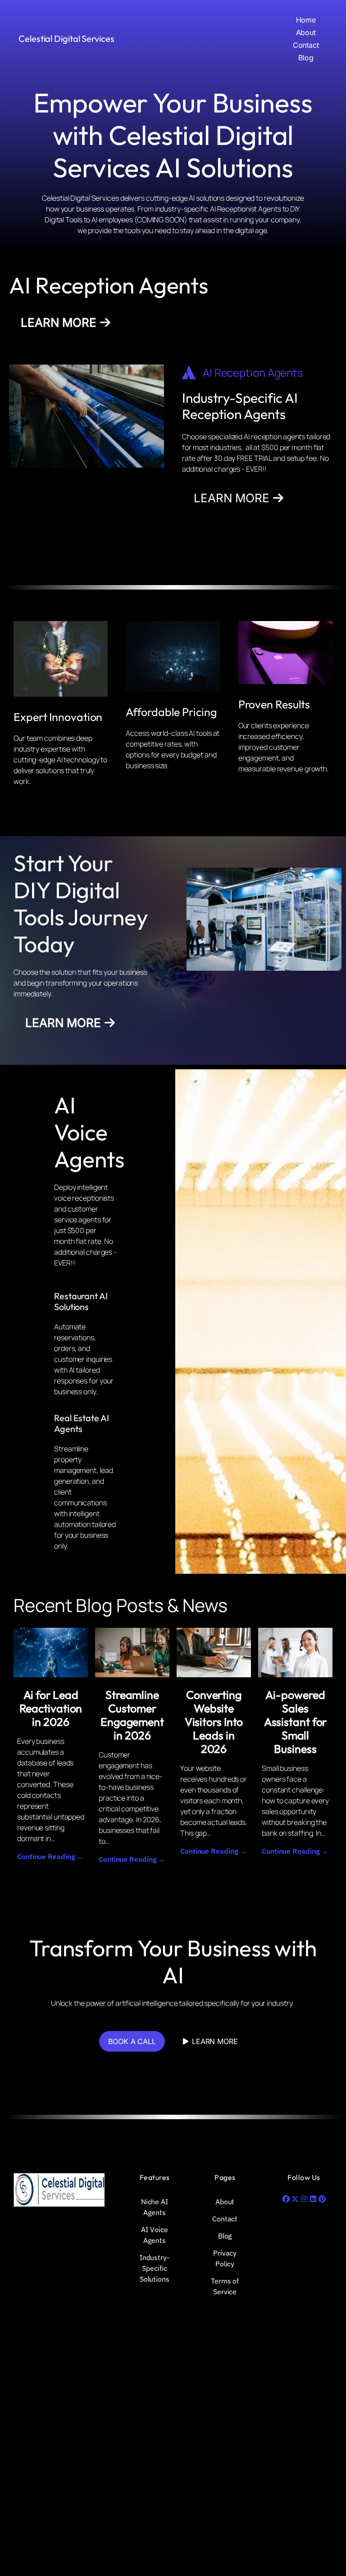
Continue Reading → (50, 1856)
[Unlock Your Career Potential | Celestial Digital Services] (51, 1653)
